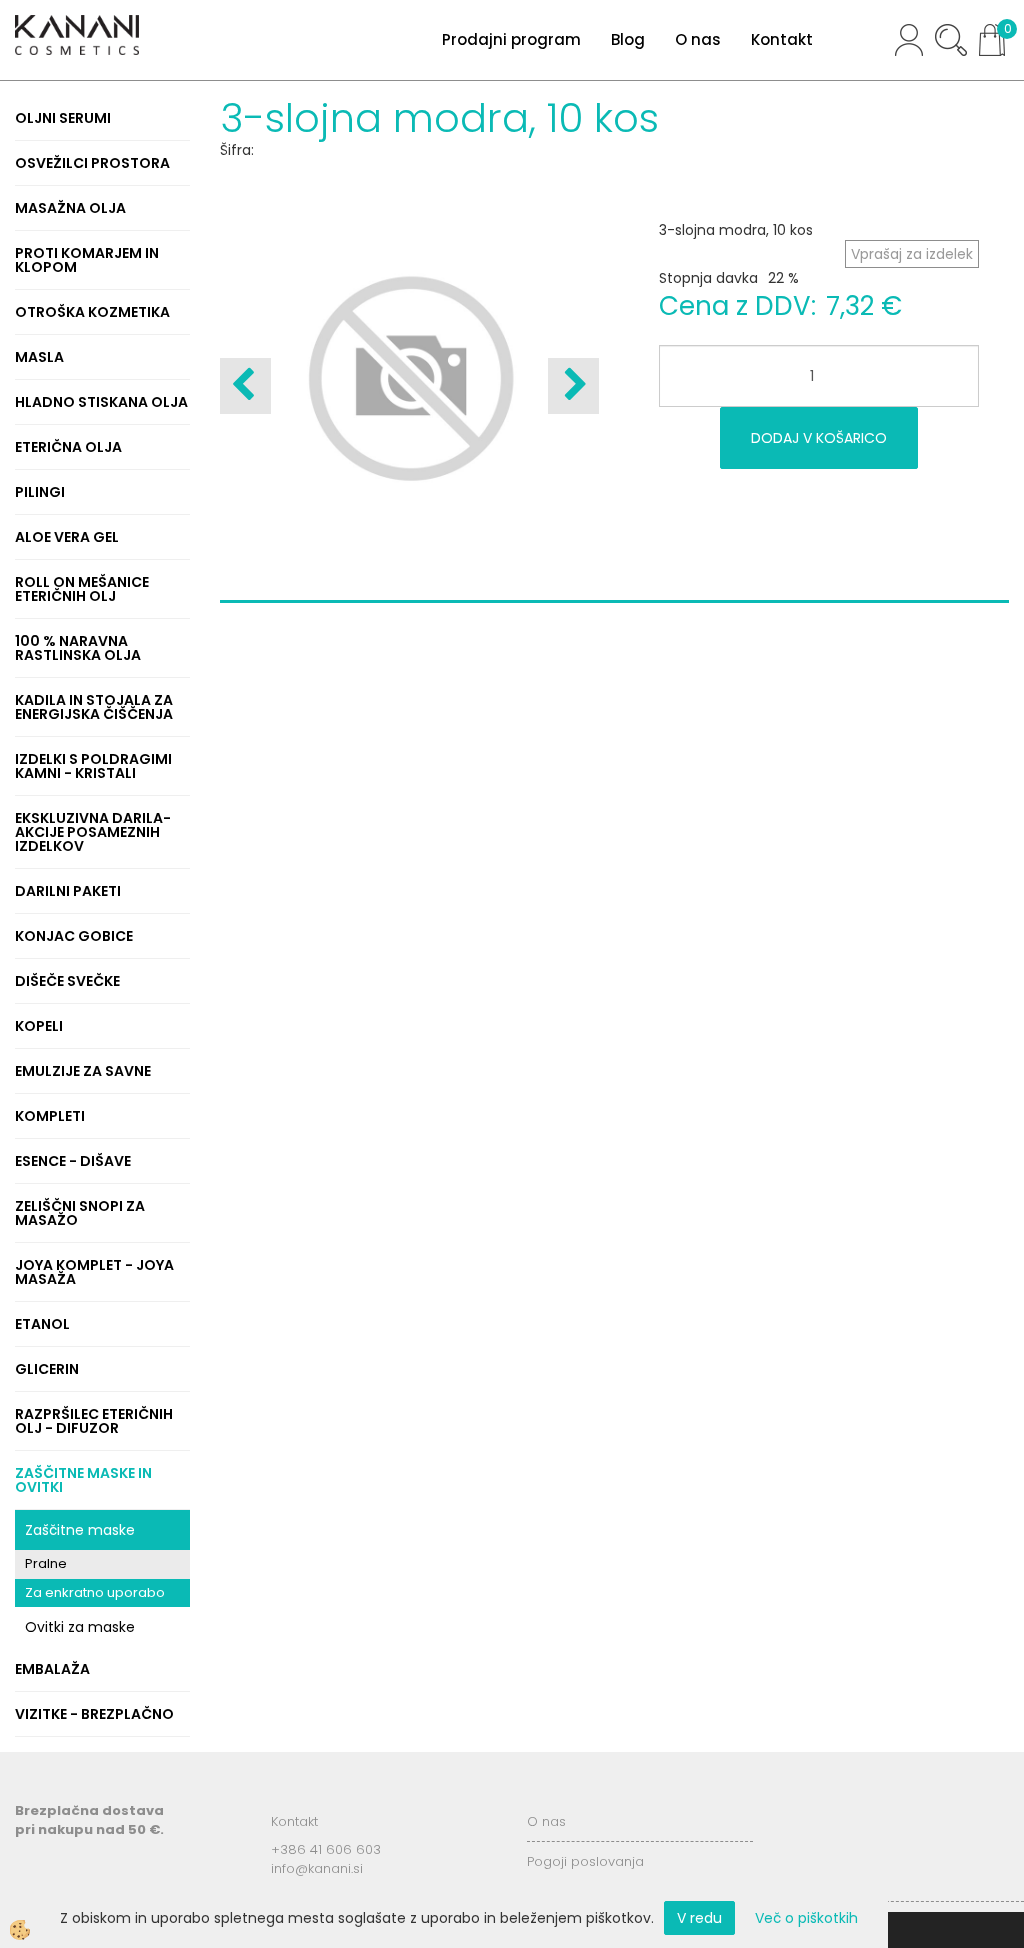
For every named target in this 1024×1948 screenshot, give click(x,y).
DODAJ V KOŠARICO (819, 438)
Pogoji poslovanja (585, 1861)
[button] (573, 386)
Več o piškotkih (806, 1918)
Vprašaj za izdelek (912, 254)
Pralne (46, 1563)
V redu (699, 1918)
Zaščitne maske (80, 1530)
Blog (628, 39)
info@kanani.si (317, 1868)
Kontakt (782, 39)
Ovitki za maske (80, 1627)
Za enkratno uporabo (95, 1592)
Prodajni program (511, 39)
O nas (698, 39)
